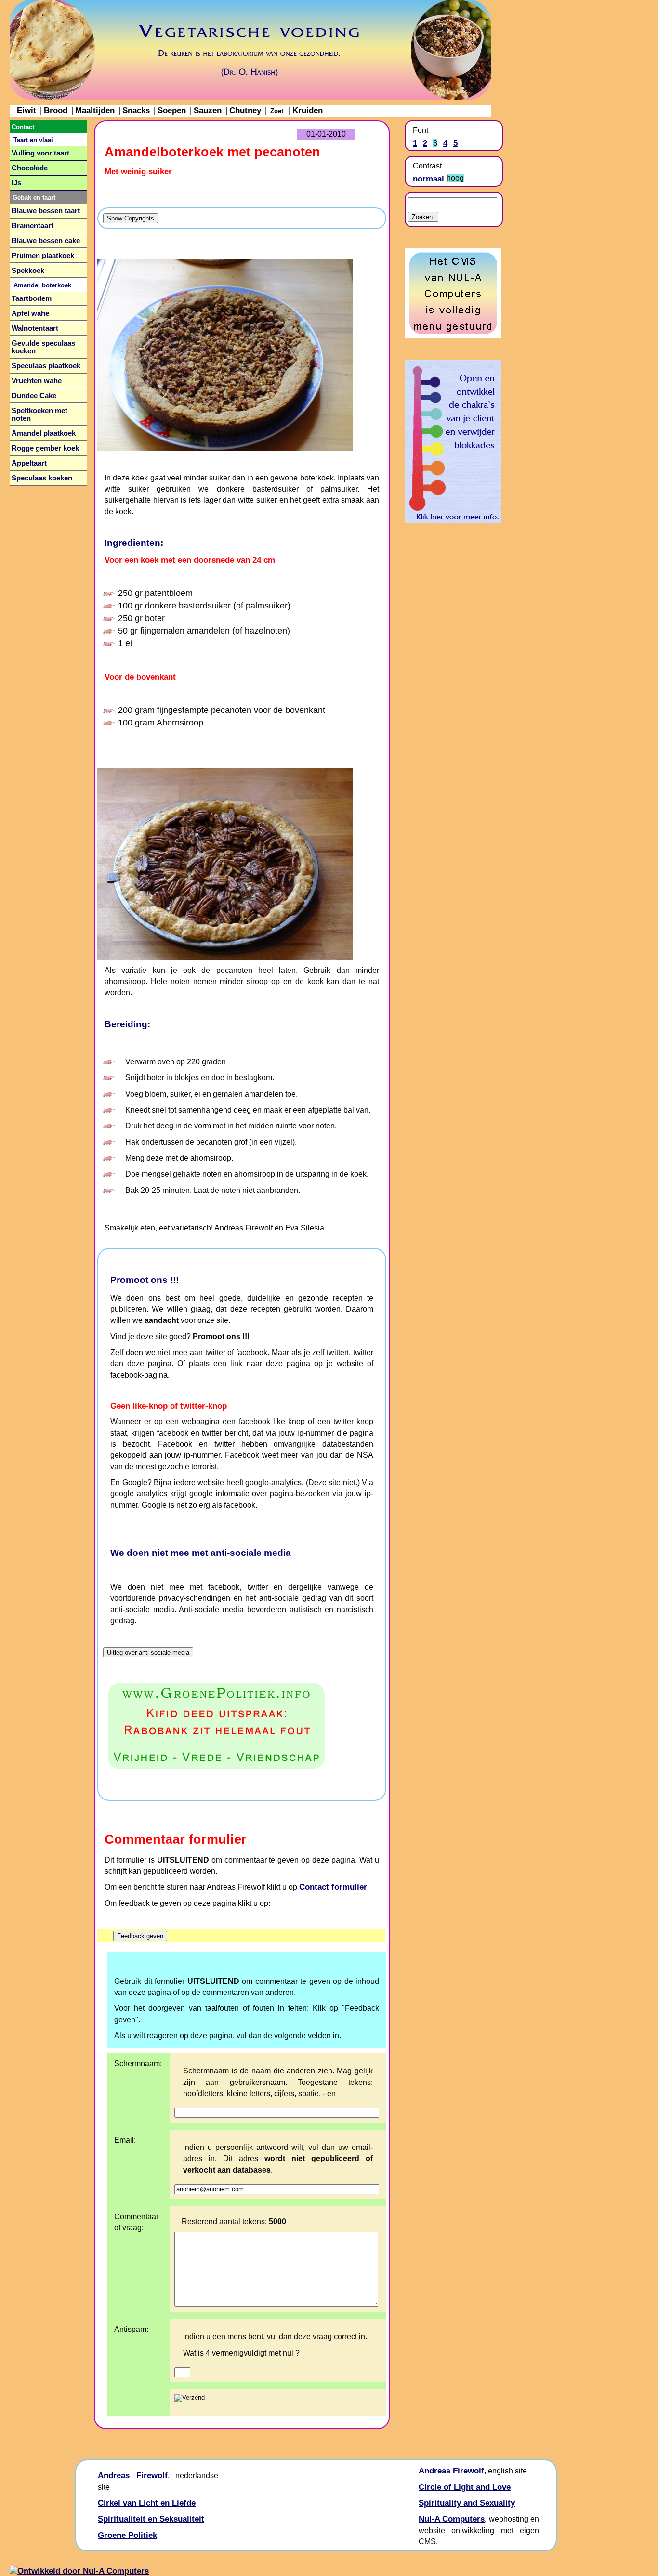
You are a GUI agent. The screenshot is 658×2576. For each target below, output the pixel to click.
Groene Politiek (127, 2535)
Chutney (245, 110)
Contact (23, 127)
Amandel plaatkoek (44, 433)
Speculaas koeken (42, 478)
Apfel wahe (30, 313)
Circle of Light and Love (465, 2487)
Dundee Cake (34, 396)
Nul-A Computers (452, 2519)
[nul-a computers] (453, 336)
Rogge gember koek (45, 448)
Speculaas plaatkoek (46, 366)
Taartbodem (32, 298)
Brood (56, 110)
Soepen (172, 110)
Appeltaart (29, 463)
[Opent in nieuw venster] (242, 1726)
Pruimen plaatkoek (43, 256)
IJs (16, 183)
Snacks (136, 110)
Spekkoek (28, 271)
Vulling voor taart (40, 153)
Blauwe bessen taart (46, 211)
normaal (428, 179)
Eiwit (26, 110)
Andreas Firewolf (133, 2475)
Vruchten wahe (37, 381)
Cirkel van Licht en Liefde (147, 2503)
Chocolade (30, 168)
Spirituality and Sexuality (467, 2503)
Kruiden (308, 110)
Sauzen (208, 110)
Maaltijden (95, 110)
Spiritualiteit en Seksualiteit (151, 2519)
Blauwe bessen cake (46, 241)
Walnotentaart (35, 328)
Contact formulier (333, 1887)
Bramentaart (33, 226)
